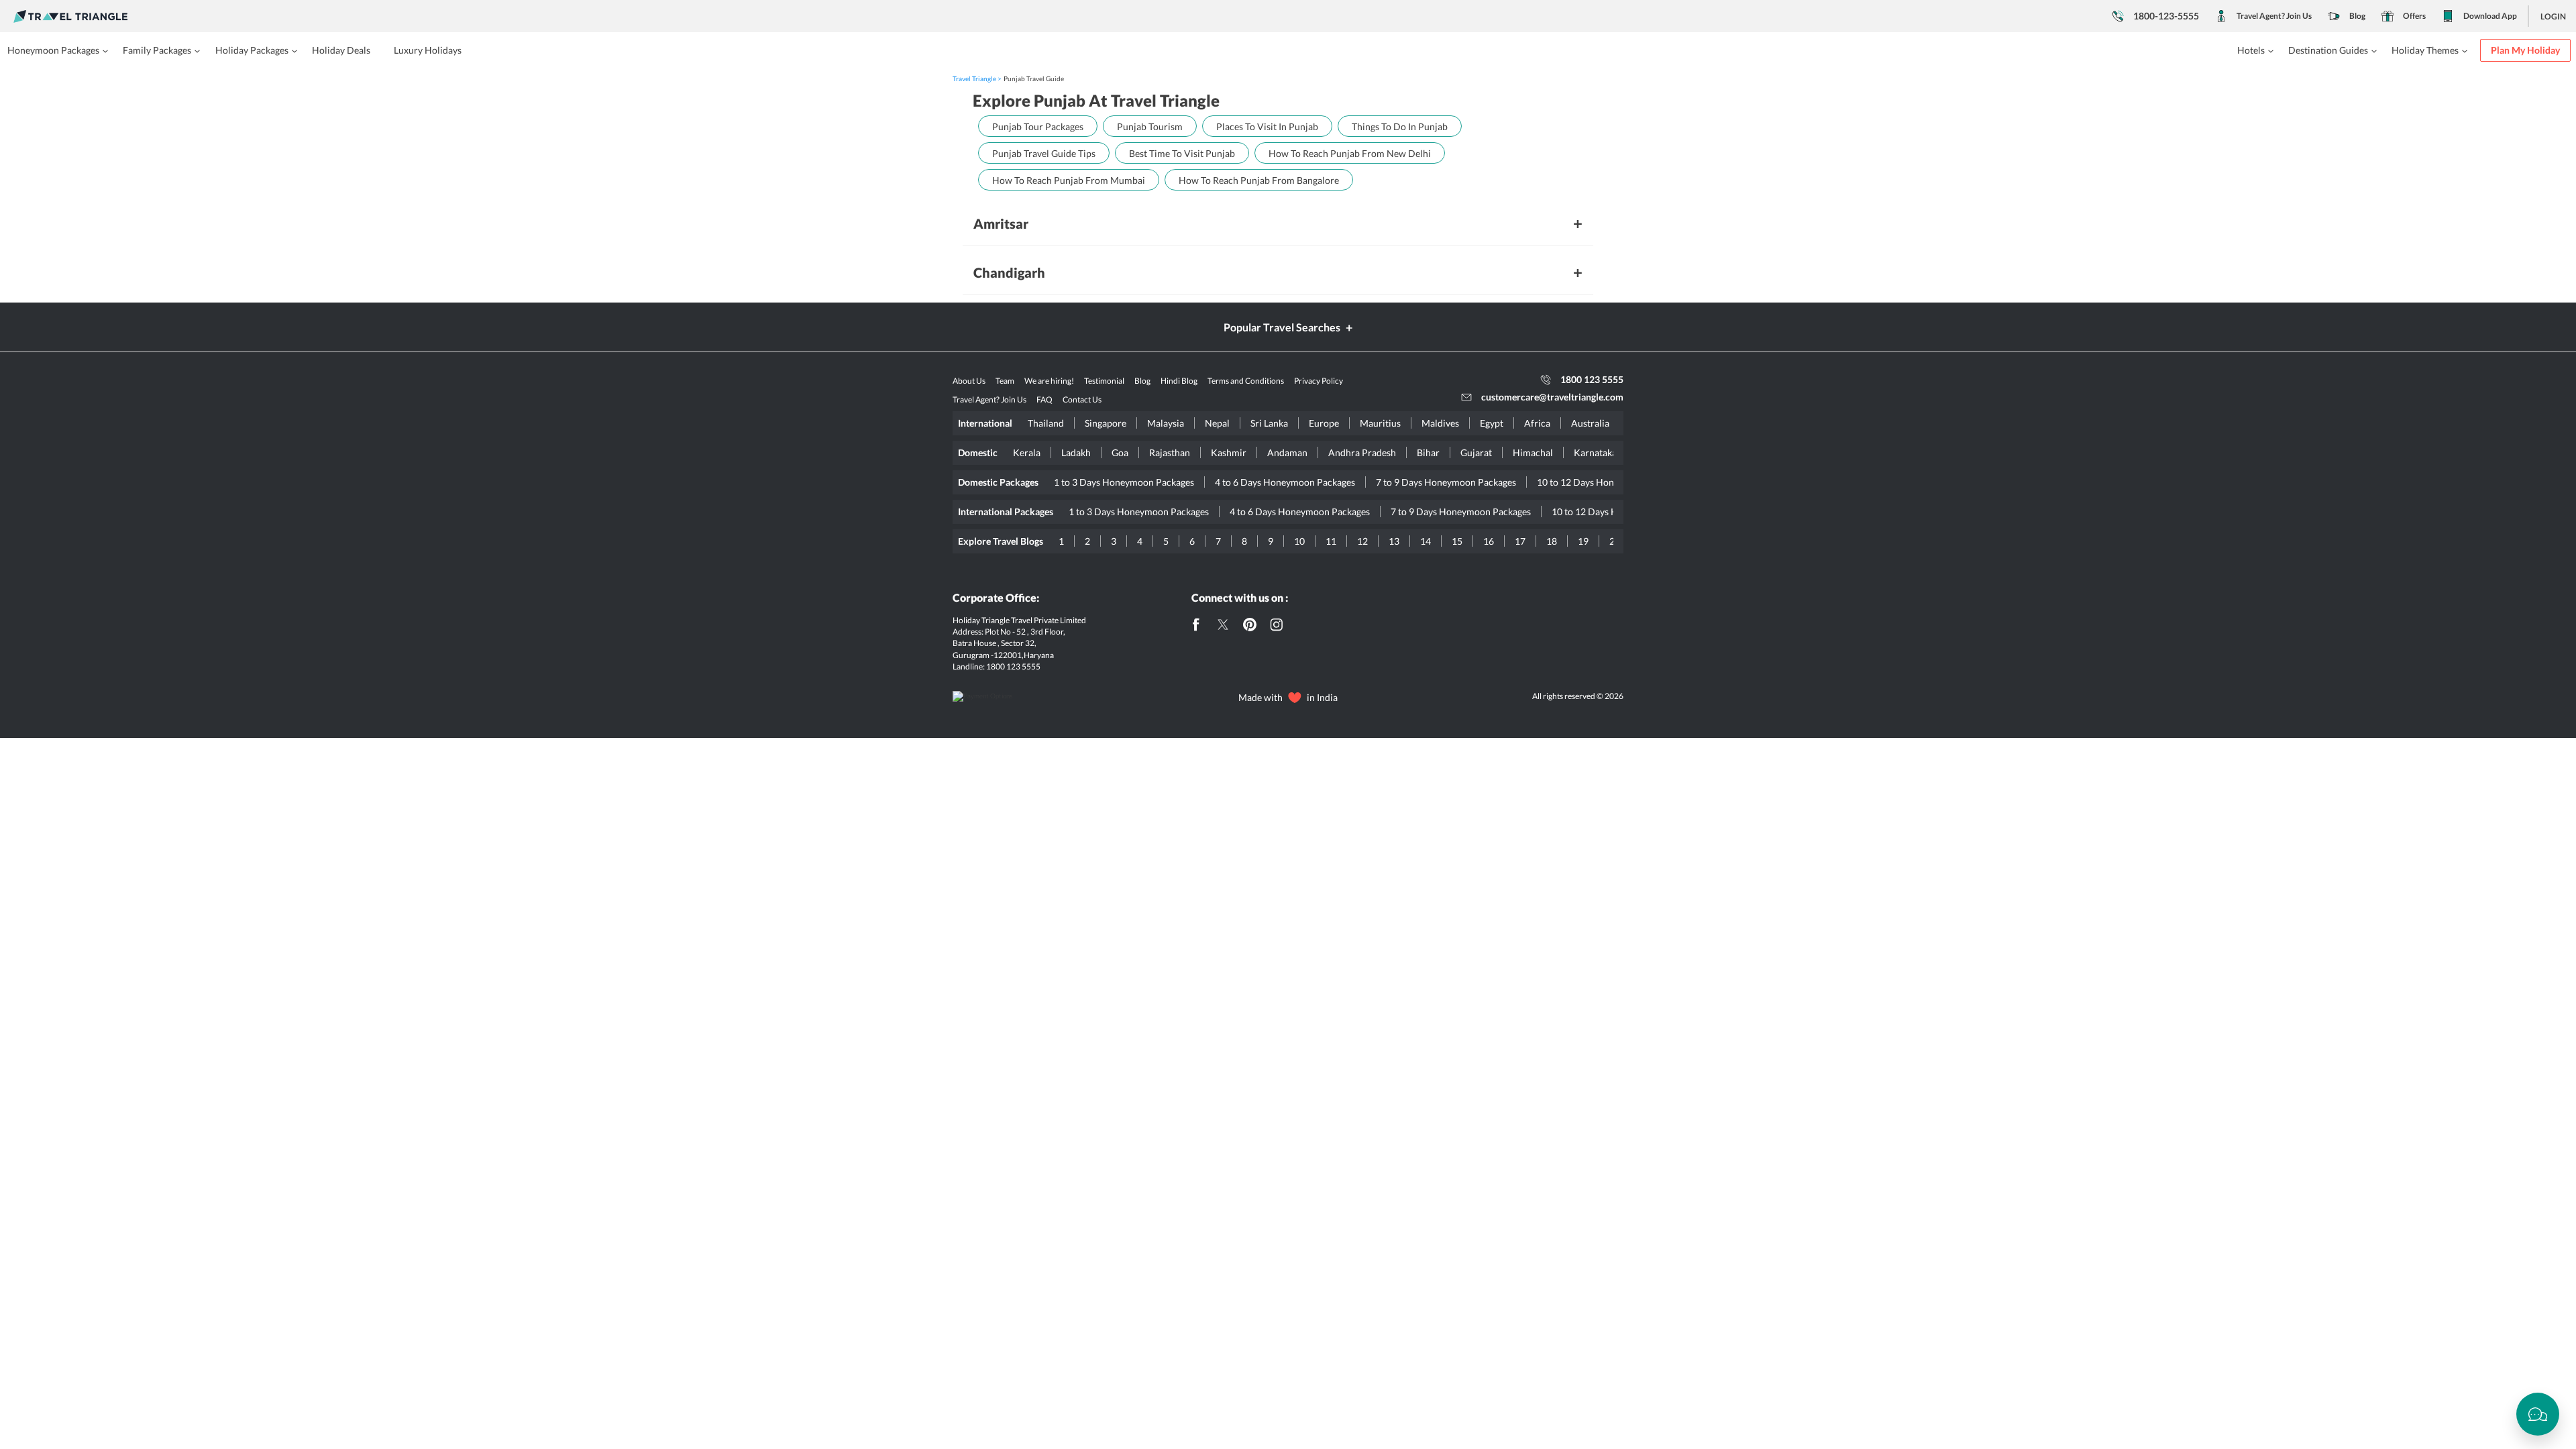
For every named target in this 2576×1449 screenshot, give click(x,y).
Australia (1590, 423)
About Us (969, 381)
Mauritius (1380, 423)
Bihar (1428, 452)
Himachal (1533, 452)
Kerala (1027, 452)
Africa (1537, 423)
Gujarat (1476, 452)
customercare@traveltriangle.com (1552, 397)
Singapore (1106, 423)
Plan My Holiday (2525, 50)
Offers (2414, 16)
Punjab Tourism (1150, 126)
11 (1331, 541)
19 (1583, 541)
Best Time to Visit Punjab (1182, 153)
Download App (2490, 16)
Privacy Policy (1319, 381)
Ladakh (1076, 452)
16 (1489, 541)
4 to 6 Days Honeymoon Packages (1285, 482)
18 (1552, 541)
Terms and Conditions (1246, 381)
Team (1005, 381)
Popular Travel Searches (1282, 327)
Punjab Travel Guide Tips (1044, 153)
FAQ (1044, 399)
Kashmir (1229, 452)
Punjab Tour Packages (1038, 126)
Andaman (1287, 452)
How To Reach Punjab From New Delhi (1350, 153)
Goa (1120, 452)
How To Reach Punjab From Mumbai (1069, 180)
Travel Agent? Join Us (2274, 16)
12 (1362, 541)
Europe (1324, 423)
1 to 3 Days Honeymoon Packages (1124, 482)
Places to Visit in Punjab (1267, 126)
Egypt (1492, 423)
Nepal (1217, 423)
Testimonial (1104, 381)
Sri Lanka (1269, 423)
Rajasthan (1170, 452)
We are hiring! (1049, 381)
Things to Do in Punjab (1400, 126)
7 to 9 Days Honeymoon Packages (1446, 482)
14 (1426, 541)
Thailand (1046, 423)
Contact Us (1082, 399)
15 (1457, 541)
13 (1394, 541)
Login (2553, 16)
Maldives (1440, 423)
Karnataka (1595, 452)
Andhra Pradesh (1362, 452)
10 (1299, 541)
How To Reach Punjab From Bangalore (1259, 180)
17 (1520, 541)
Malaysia (1166, 423)
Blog (2357, 16)
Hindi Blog (1179, 381)
